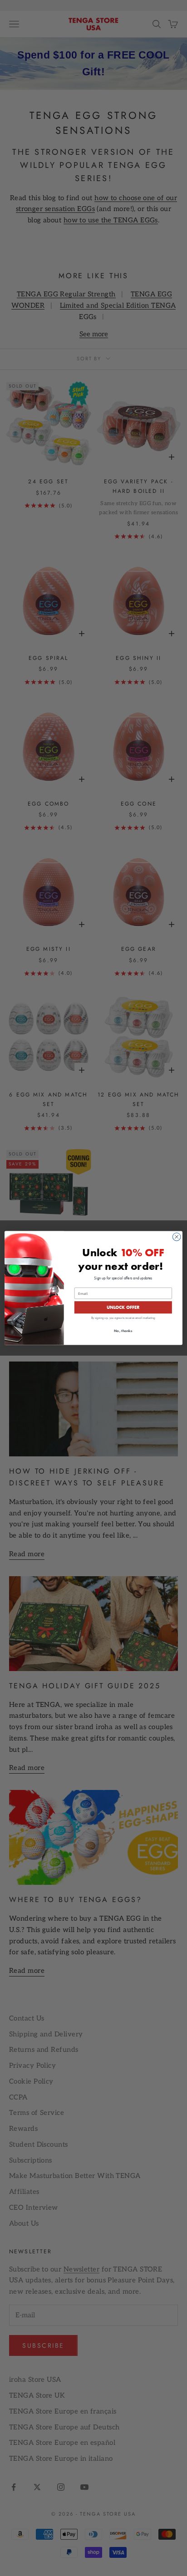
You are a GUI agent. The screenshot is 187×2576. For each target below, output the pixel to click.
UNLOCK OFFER (123, 1307)
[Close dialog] (177, 1237)
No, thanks (123, 1331)
